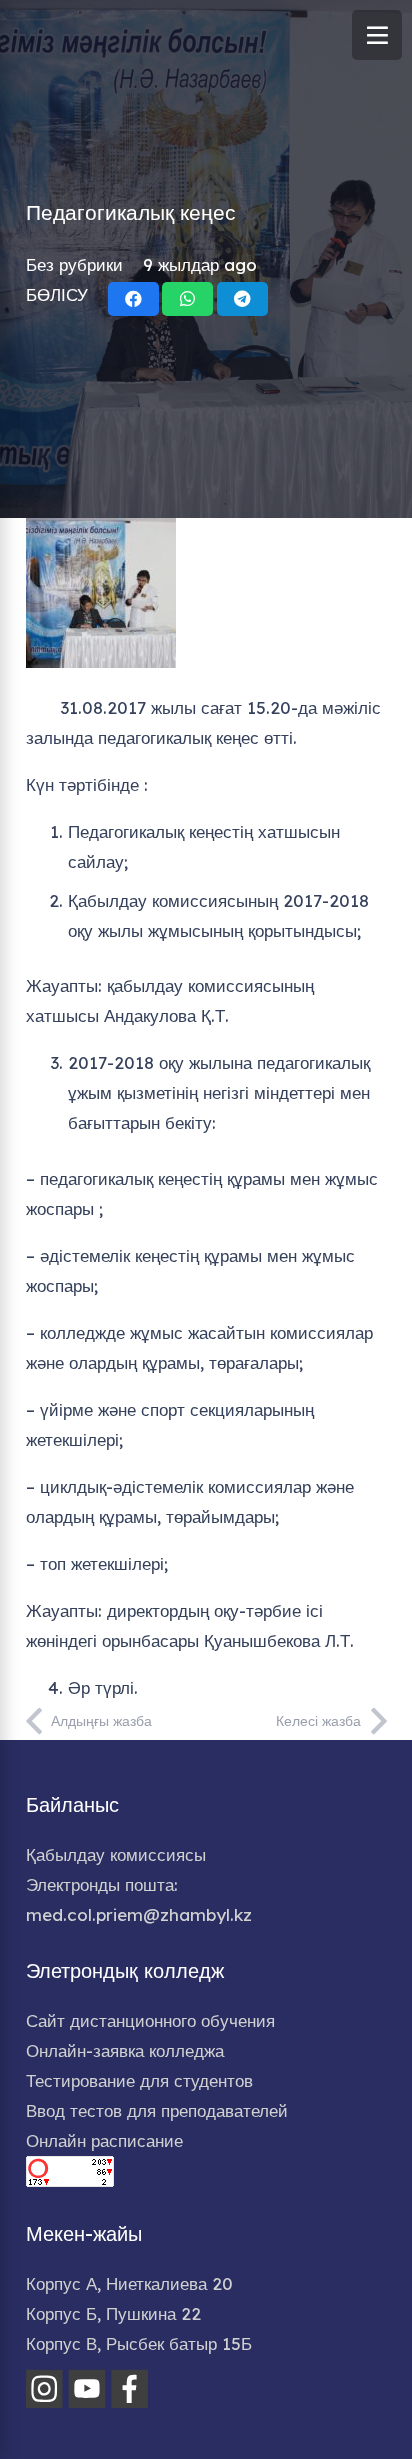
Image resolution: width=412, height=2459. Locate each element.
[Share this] (133, 299)
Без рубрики (74, 264)
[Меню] (377, 35)
